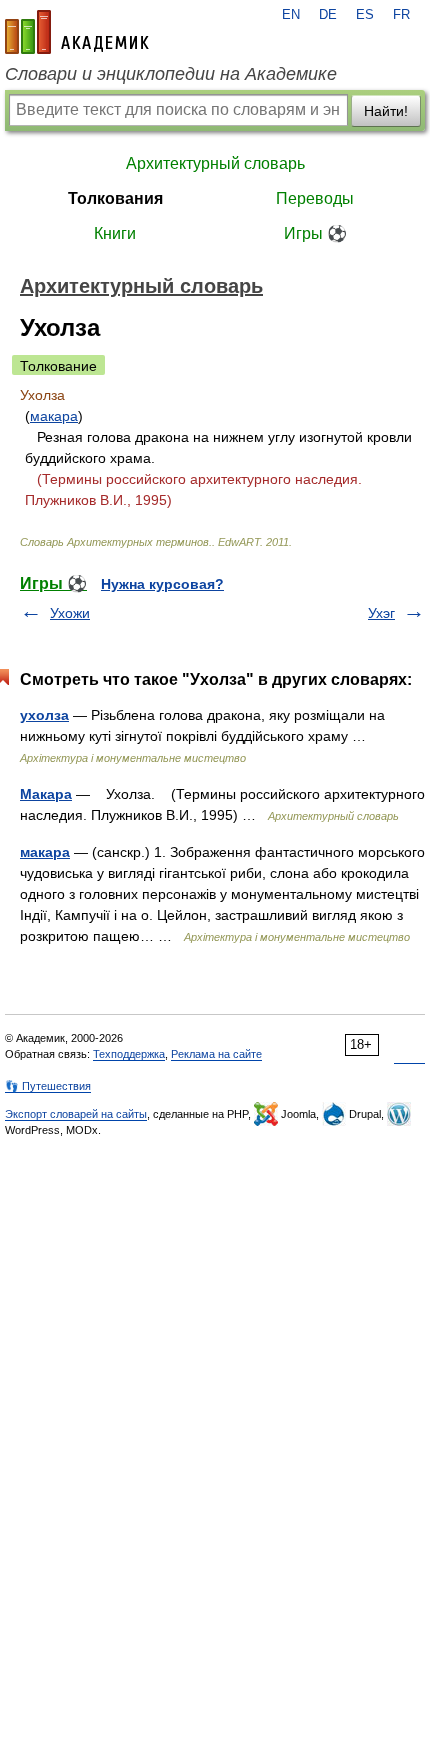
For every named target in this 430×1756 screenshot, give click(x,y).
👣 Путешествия (48, 1086)
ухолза (44, 715)
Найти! (386, 111)
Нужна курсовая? (162, 584)
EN (291, 15)
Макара (46, 794)
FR (401, 15)
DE (328, 15)
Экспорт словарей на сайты (76, 1114)
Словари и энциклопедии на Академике (171, 74)
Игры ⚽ (315, 233)
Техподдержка (129, 1054)
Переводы (315, 198)
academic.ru (77, 32)
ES (365, 15)
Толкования (115, 198)
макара (54, 416)
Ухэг (381, 613)
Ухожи (70, 613)
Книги (115, 233)
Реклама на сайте (216, 1054)
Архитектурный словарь (215, 163)
